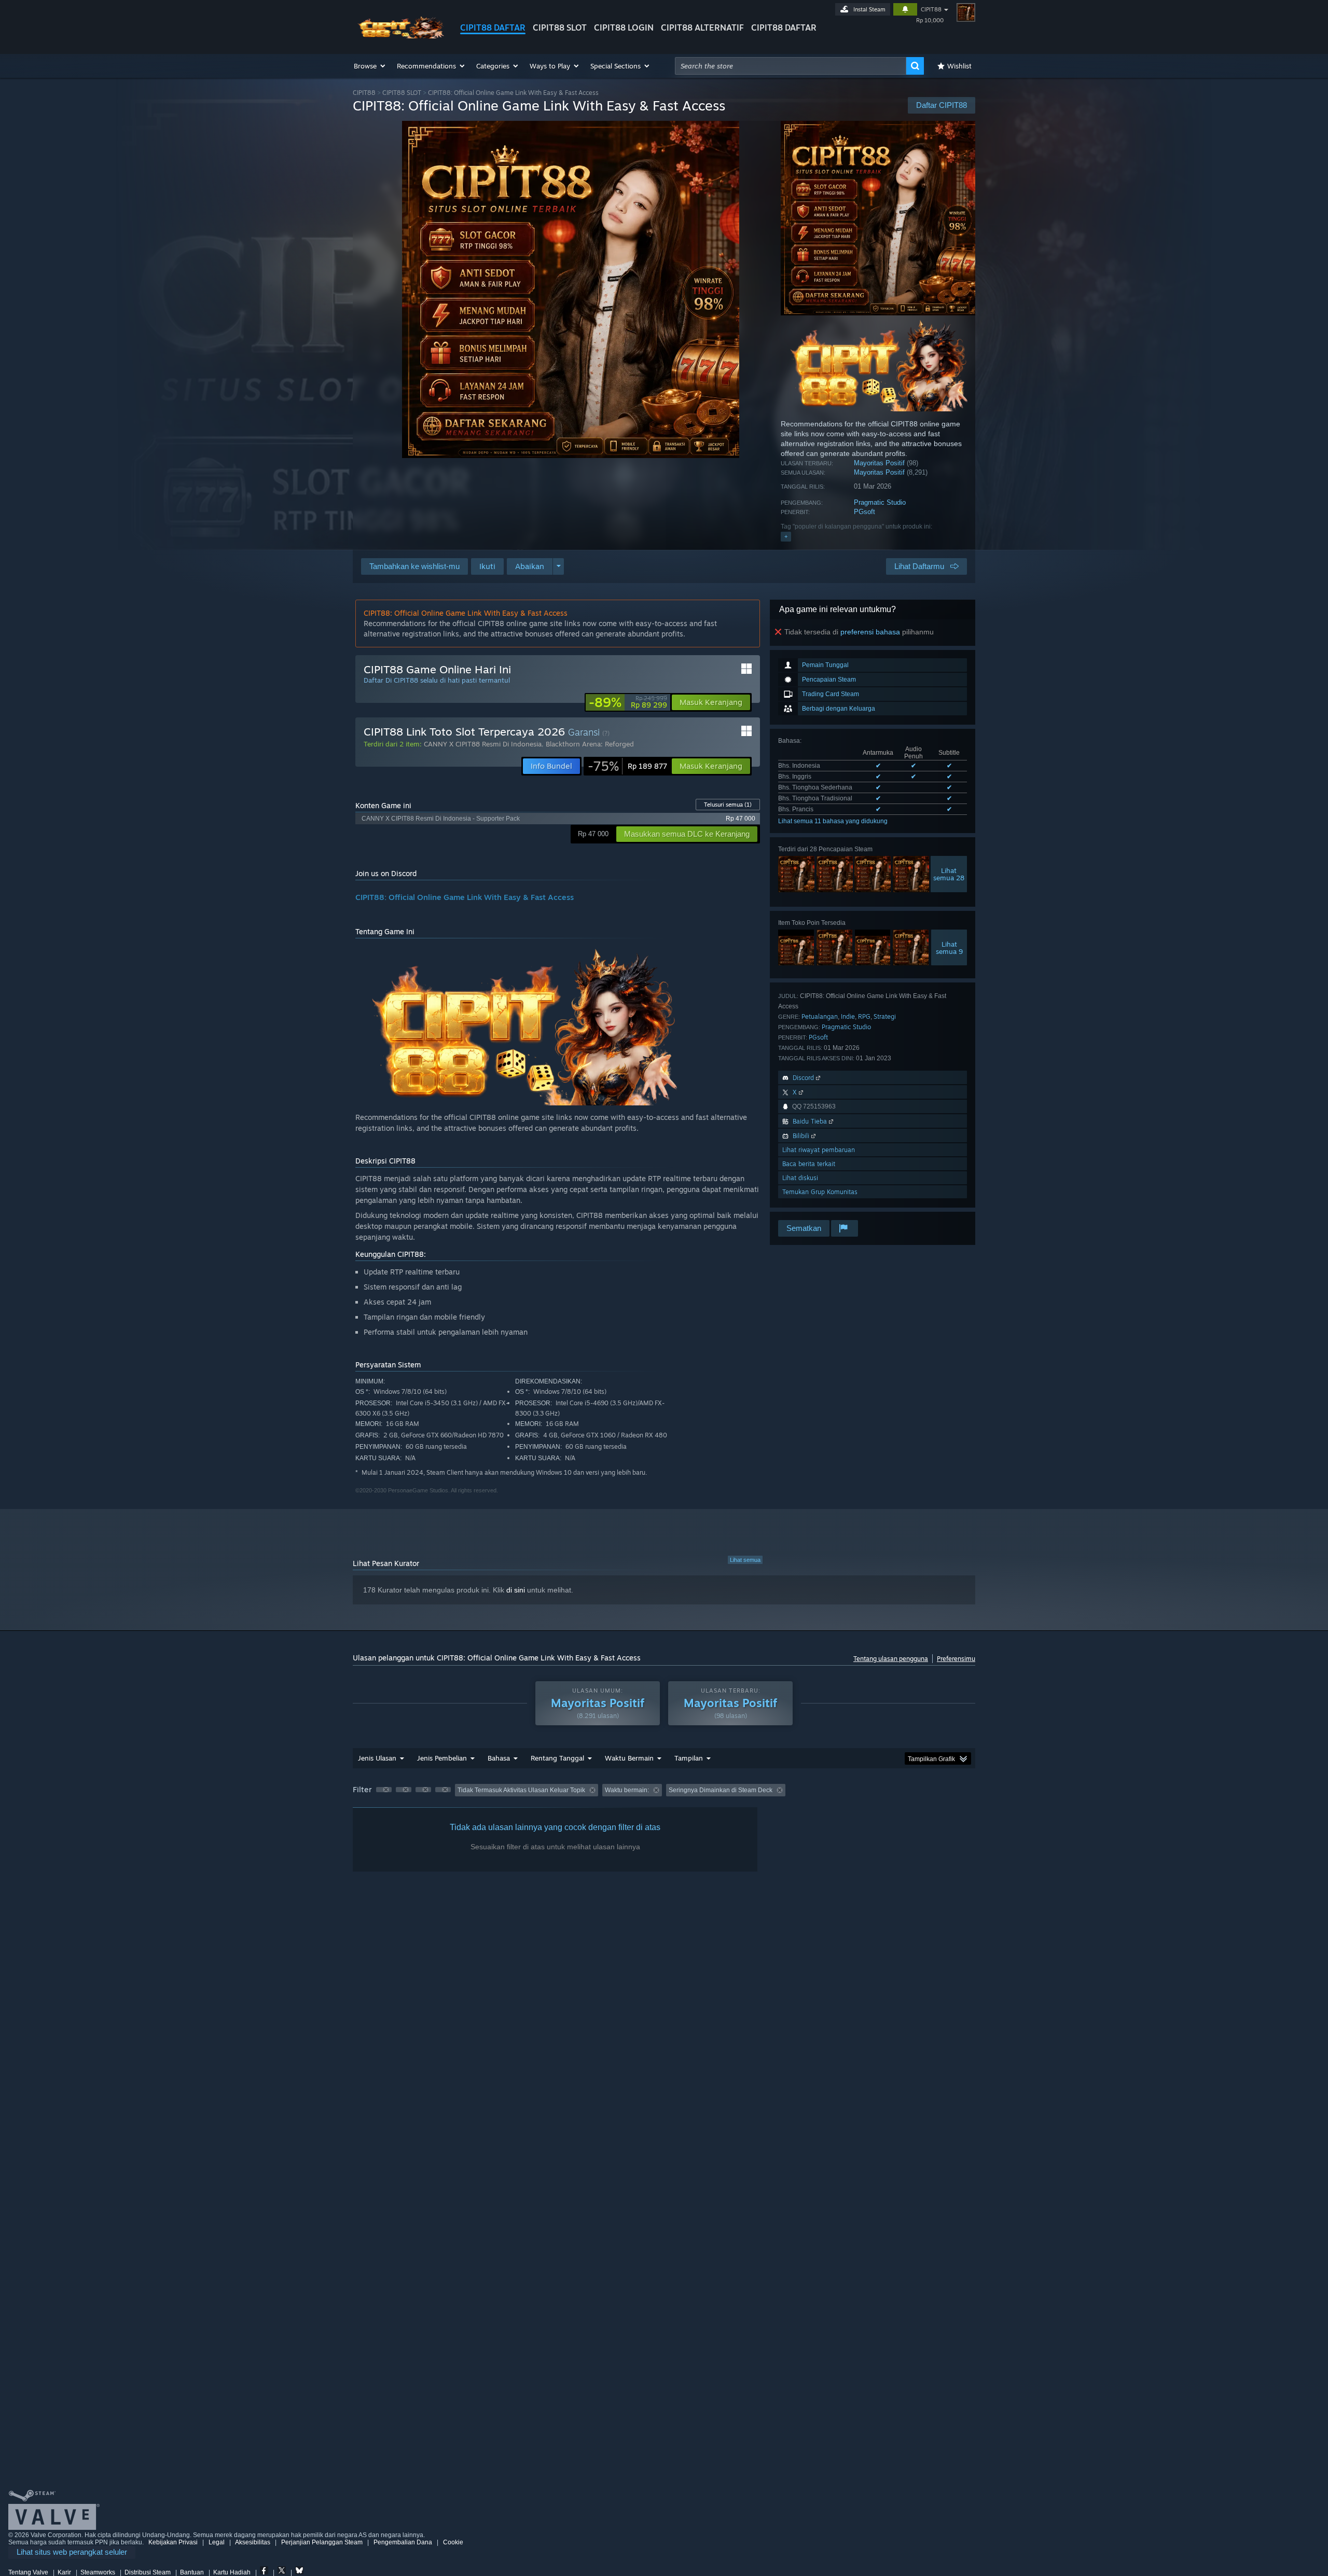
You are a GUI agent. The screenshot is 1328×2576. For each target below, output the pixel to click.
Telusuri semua (728, 805)
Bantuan (192, 2572)
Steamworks (98, 2572)
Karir (64, 2572)
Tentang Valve (28, 2572)
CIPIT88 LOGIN (624, 27)
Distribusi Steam (148, 2572)
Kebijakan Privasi (173, 2542)
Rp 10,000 (930, 20)
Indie (848, 1016)
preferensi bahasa (870, 632)
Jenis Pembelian (442, 1758)
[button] (370, 66)
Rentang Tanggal (557, 1758)
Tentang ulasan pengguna (891, 1659)
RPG (864, 1016)
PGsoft (864, 512)
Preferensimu (956, 1659)
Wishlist (959, 66)
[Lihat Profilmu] (966, 12)
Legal (217, 2542)
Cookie (453, 2542)
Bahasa (499, 1758)
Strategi (885, 1016)
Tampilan (689, 1758)
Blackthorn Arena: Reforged (590, 744)
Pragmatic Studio (880, 502)
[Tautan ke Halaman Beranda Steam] (398, 36)
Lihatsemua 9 (949, 948)
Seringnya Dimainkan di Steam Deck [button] (721, 1790)
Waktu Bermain (629, 1758)
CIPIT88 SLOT (560, 27)
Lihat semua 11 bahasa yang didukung (833, 821)
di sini (516, 1590)
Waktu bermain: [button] (627, 1790)
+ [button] (786, 536)
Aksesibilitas (253, 2542)
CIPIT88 (931, 9)
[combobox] (791, 66)
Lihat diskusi (800, 1178)
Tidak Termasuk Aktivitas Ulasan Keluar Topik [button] (521, 1790)
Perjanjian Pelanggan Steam (322, 2542)
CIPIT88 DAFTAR (493, 27)
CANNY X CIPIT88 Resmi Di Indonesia (483, 744)
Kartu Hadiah (232, 2572)
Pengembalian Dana (403, 2542)
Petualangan (820, 1016)
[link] (628, 702)
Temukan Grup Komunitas (820, 1192)
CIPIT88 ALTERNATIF (702, 27)
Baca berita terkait (809, 1164)
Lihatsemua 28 (949, 874)
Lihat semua (745, 1560)
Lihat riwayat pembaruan (819, 1150)
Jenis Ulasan (377, 1758)
